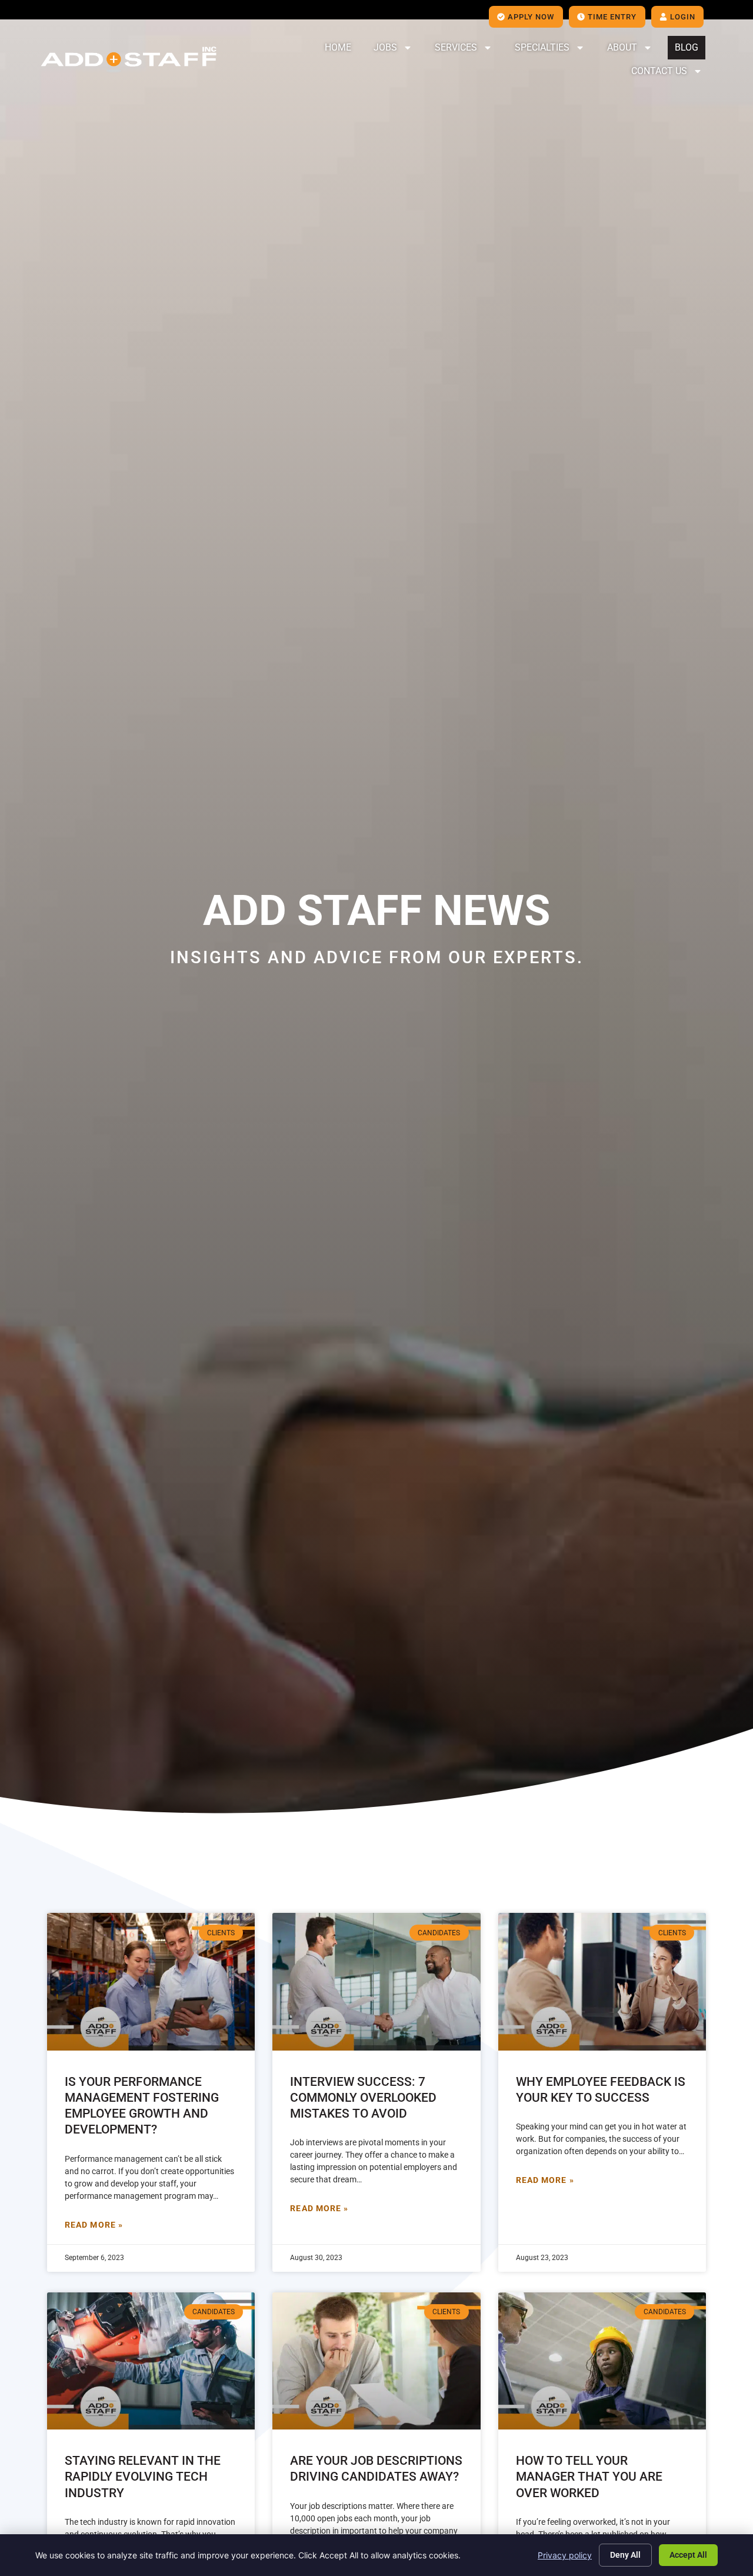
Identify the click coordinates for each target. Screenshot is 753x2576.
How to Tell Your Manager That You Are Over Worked (589, 2477)
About (622, 47)
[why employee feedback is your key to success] (602, 1981)
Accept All (688, 2555)
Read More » (94, 2225)
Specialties (542, 47)
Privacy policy (565, 2555)
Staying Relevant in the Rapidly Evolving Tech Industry (143, 2477)
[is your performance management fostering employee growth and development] (151, 1981)
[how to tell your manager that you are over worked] (602, 2361)
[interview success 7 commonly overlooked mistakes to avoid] (376, 1981)
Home (338, 47)
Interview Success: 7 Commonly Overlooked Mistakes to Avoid (363, 2098)
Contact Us (659, 71)
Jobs (385, 47)
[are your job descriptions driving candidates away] (376, 2361)
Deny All (625, 2555)
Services (456, 47)
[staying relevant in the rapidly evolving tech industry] (151, 2361)
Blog (687, 47)
